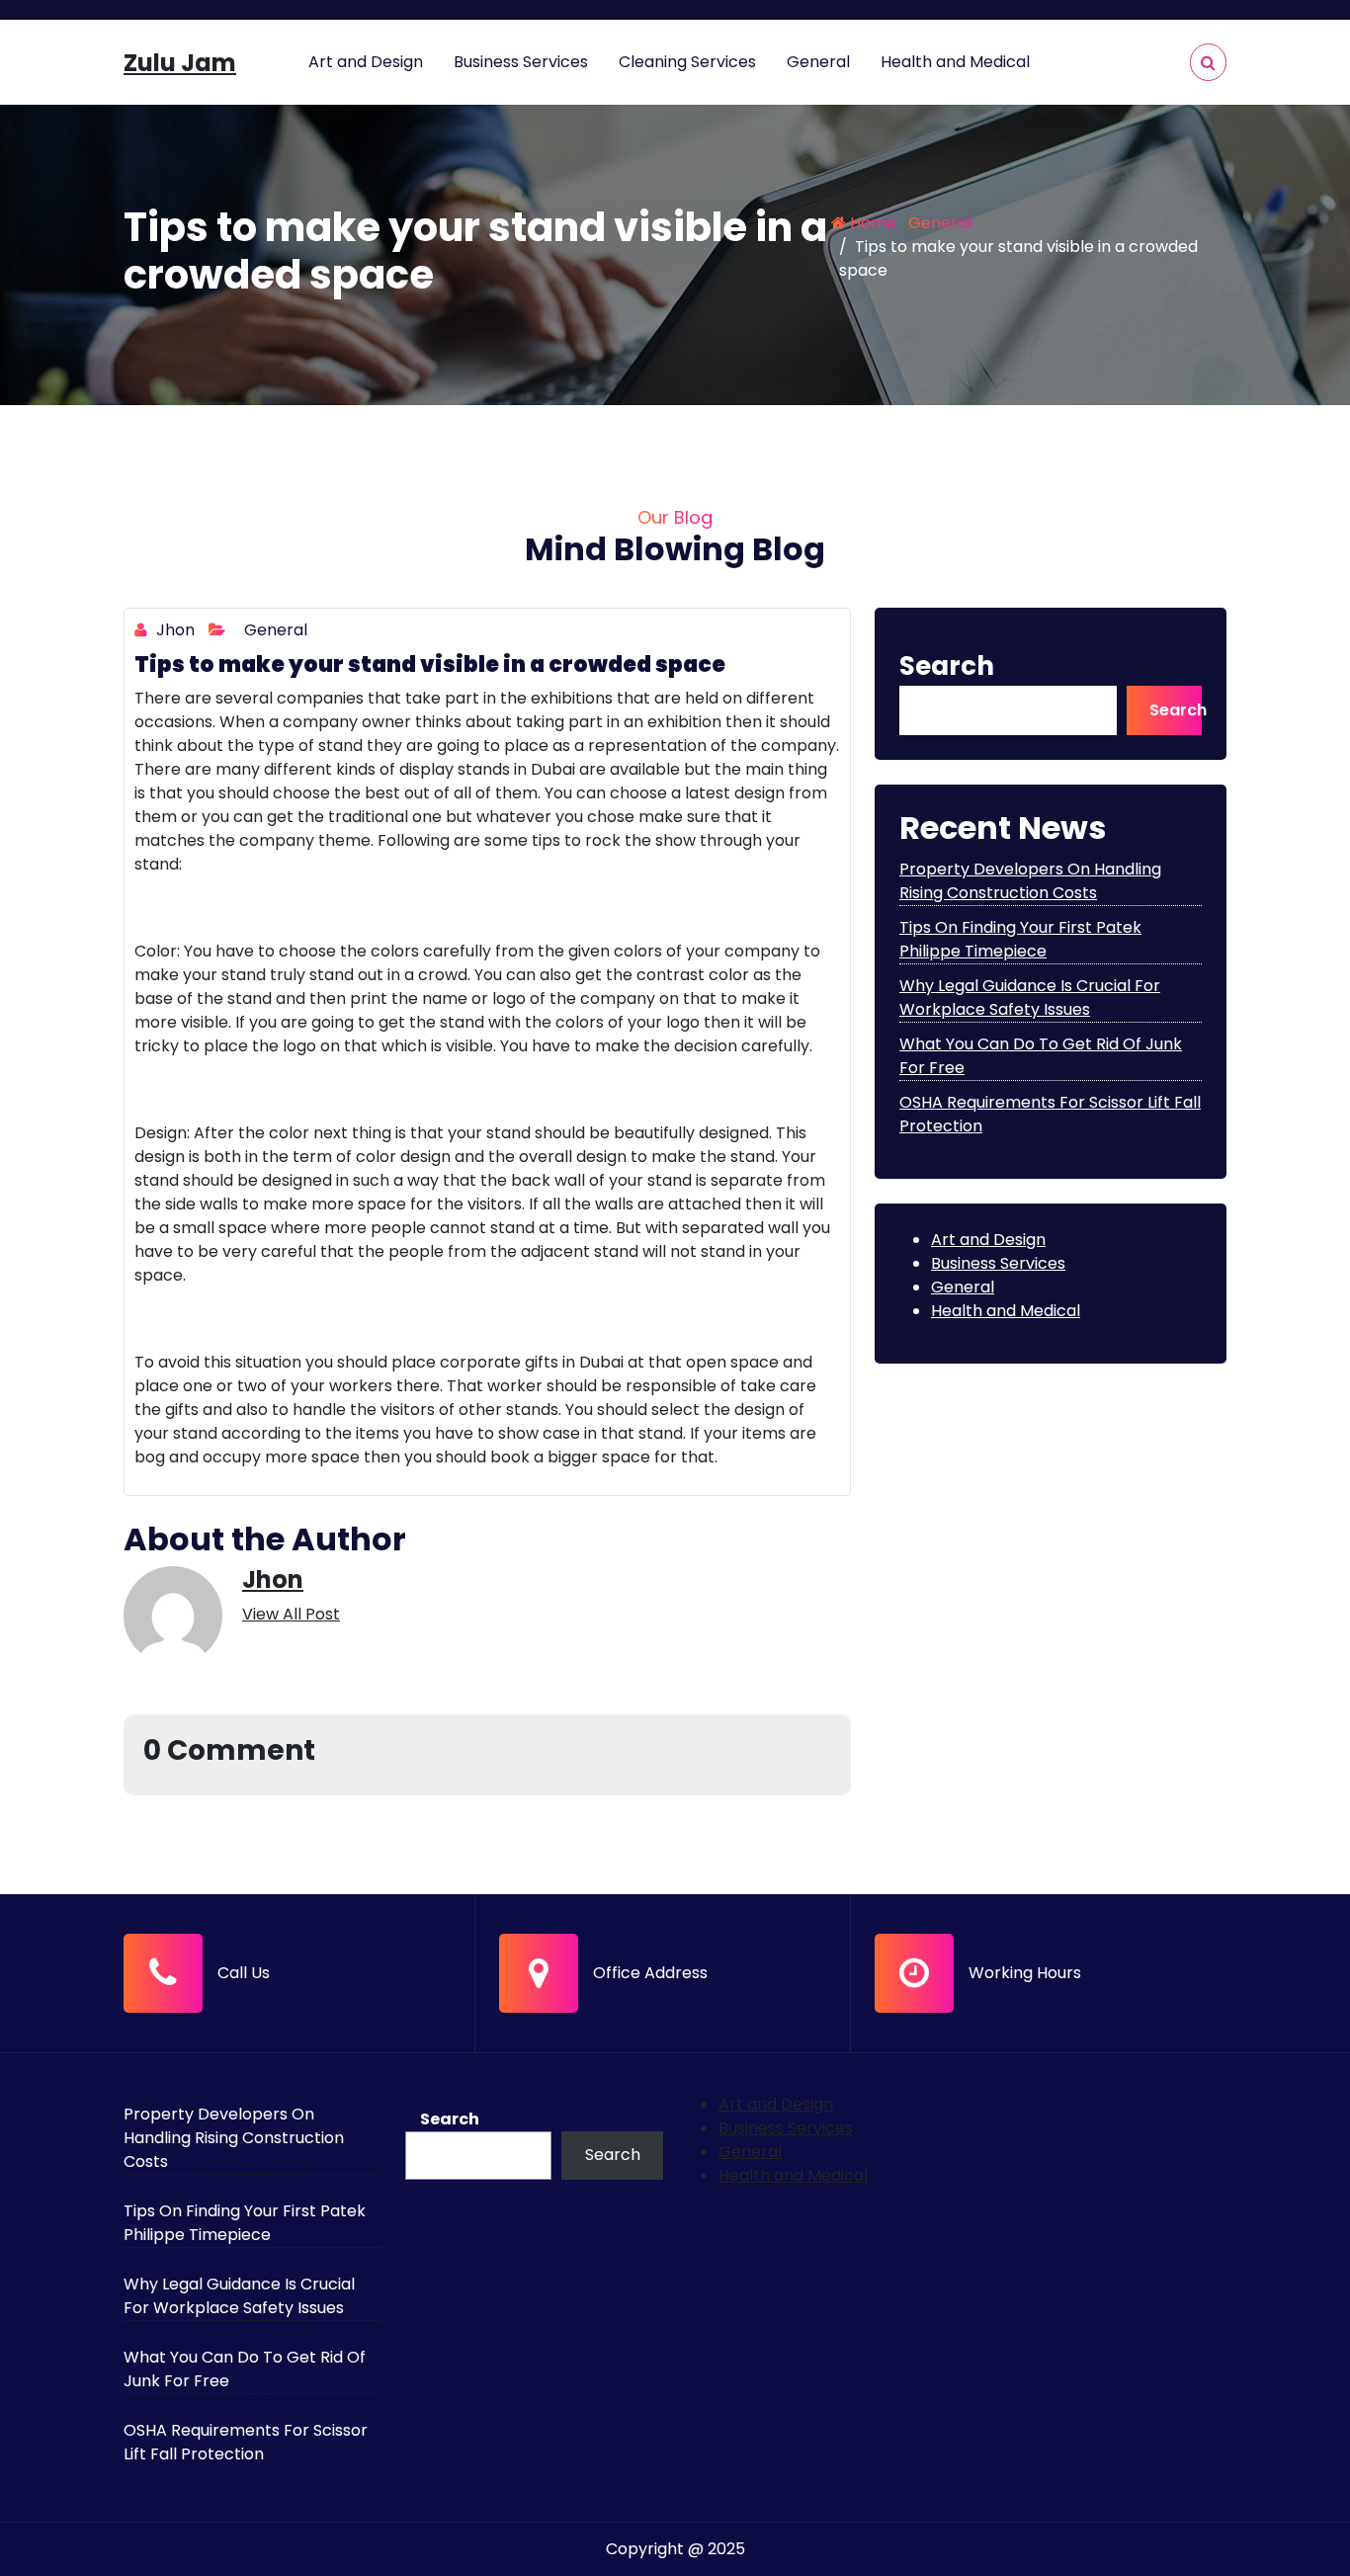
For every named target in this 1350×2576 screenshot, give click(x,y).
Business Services (521, 62)
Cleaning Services (687, 62)
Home (871, 223)
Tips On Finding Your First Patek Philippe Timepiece (1020, 939)
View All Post (291, 1614)
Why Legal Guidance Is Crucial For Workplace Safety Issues (1030, 997)
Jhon (173, 630)
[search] (1208, 63)
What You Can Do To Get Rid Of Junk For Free (245, 2369)
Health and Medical (955, 62)
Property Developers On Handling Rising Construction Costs (1030, 881)
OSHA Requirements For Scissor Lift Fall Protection (246, 2442)
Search (947, 666)
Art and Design (366, 62)
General (818, 62)
